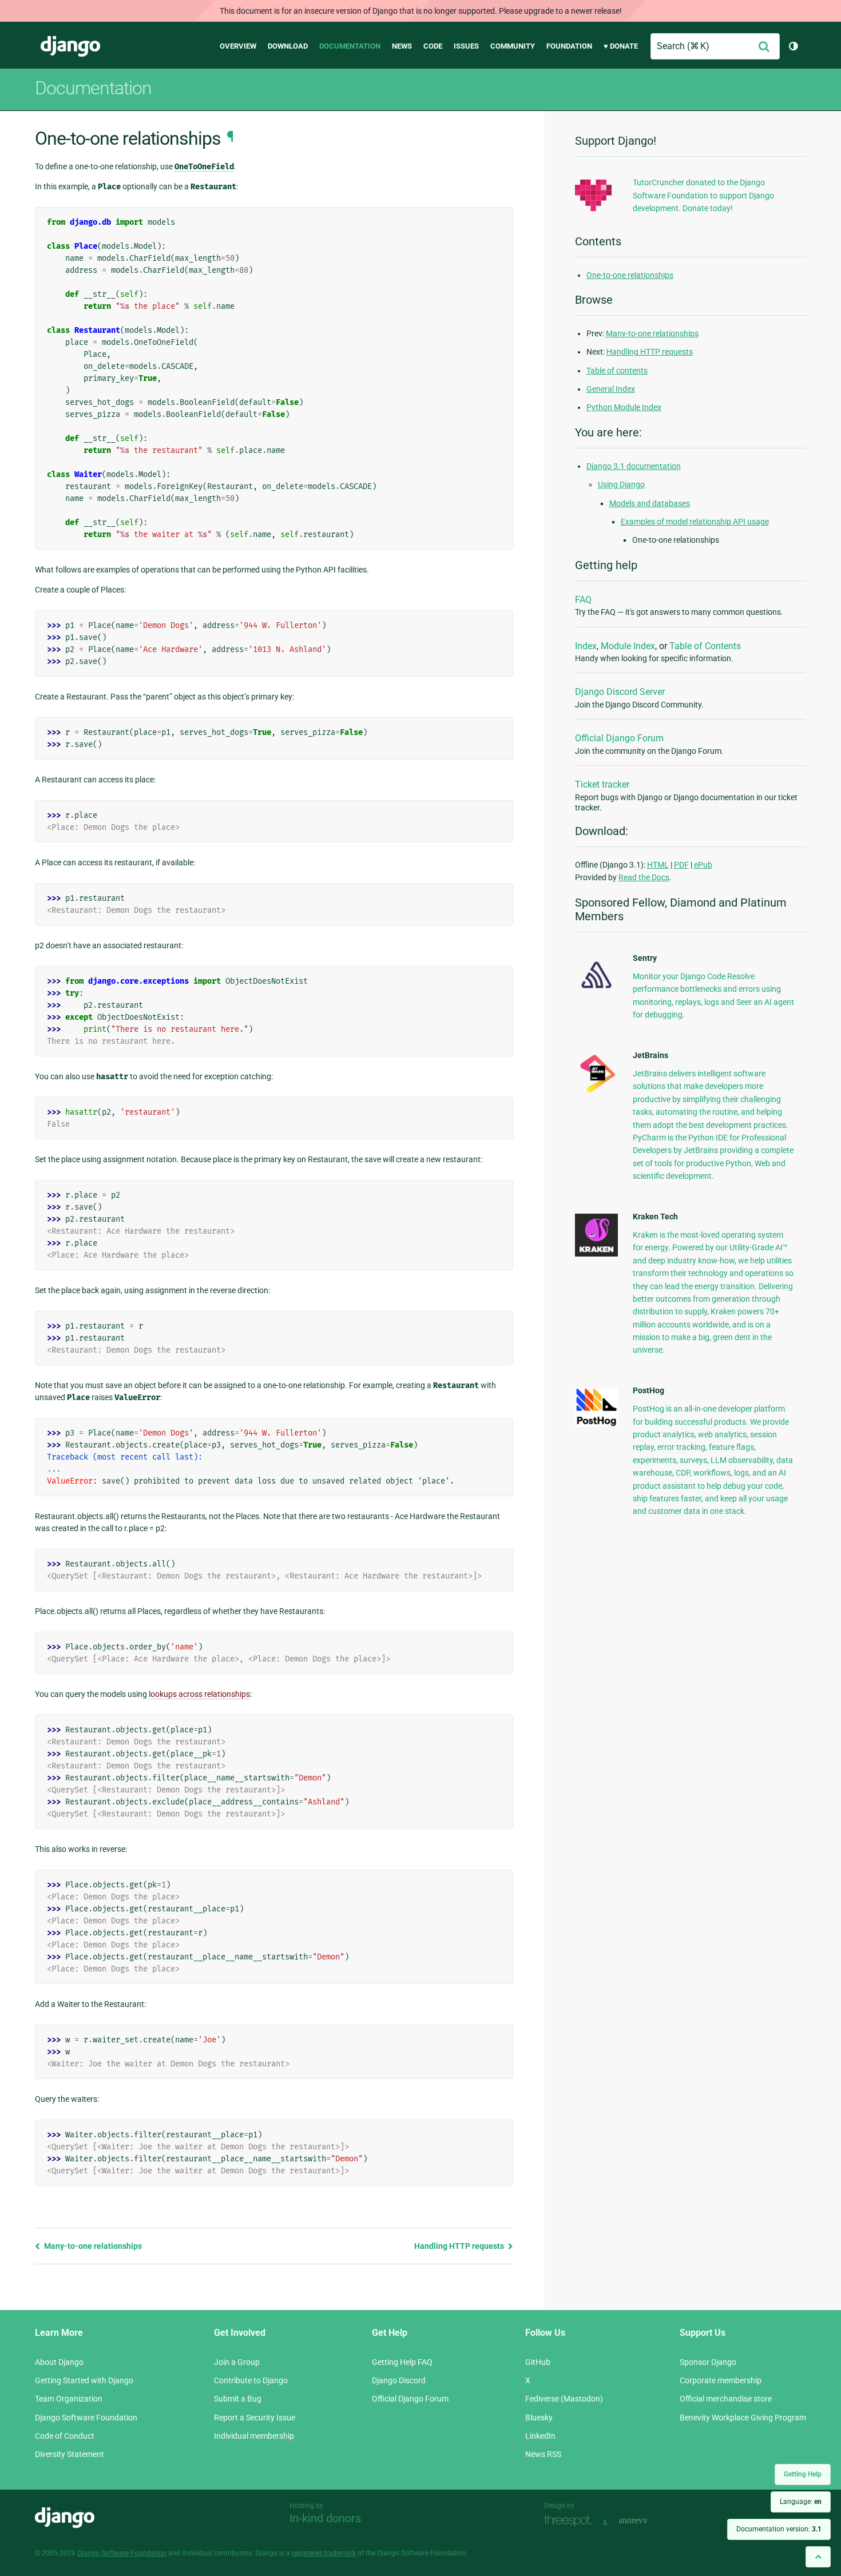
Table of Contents (705, 646)
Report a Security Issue (255, 2418)
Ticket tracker (602, 784)
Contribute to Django (251, 2380)
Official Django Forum (619, 738)
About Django (59, 2362)
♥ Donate (621, 46)
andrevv (646, 2521)
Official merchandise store (726, 2399)
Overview (238, 46)
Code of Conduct (65, 2436)
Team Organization (69, 2399)
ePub (703, 865)
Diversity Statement (70, 2454)
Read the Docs (644, 877)
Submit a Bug (238, 2399)
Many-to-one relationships (92, 2246)
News (402, 46)
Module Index (628, 646)
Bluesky (539, 2418)
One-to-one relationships (630, 275)
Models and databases (650, 503)
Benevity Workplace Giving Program (743, 2418)
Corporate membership (721, 2380)
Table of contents (617, 371)
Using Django (621, 484)
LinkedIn (540, 2436)
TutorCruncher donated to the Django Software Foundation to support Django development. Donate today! (703, 195)
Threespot (571, 2521)
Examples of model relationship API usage (695, 522)
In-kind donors (325, 2518)
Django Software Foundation (86, 2418)
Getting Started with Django (84, 2380)
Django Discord (399, 2380)
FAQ (583, 600)
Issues (466, 46)
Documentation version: (779, 2529)
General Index (611, 389)
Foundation (569, 46)
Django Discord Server (620, 692)
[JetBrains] (596, 1092)
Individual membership (254, 2436)
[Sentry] (596, 992)
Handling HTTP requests (460, 2246)
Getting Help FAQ (402, 2362)
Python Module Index (624, 407)
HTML (658, 865)
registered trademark (324, 2553)
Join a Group (237, 2362)
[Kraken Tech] (596, 1254)
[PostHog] (596, 1424)
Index (586, 646)
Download (288, 46)
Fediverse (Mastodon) (564, 2399)
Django (70, 46)
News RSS (543, 2454)
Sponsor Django (708, 2362)
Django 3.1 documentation (634, 466)
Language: (801, 2502)
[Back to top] (818, 2557)
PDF (681, 865)
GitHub (538, 2362)
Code (433, 46)
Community (513, 46)
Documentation (350, 46)
